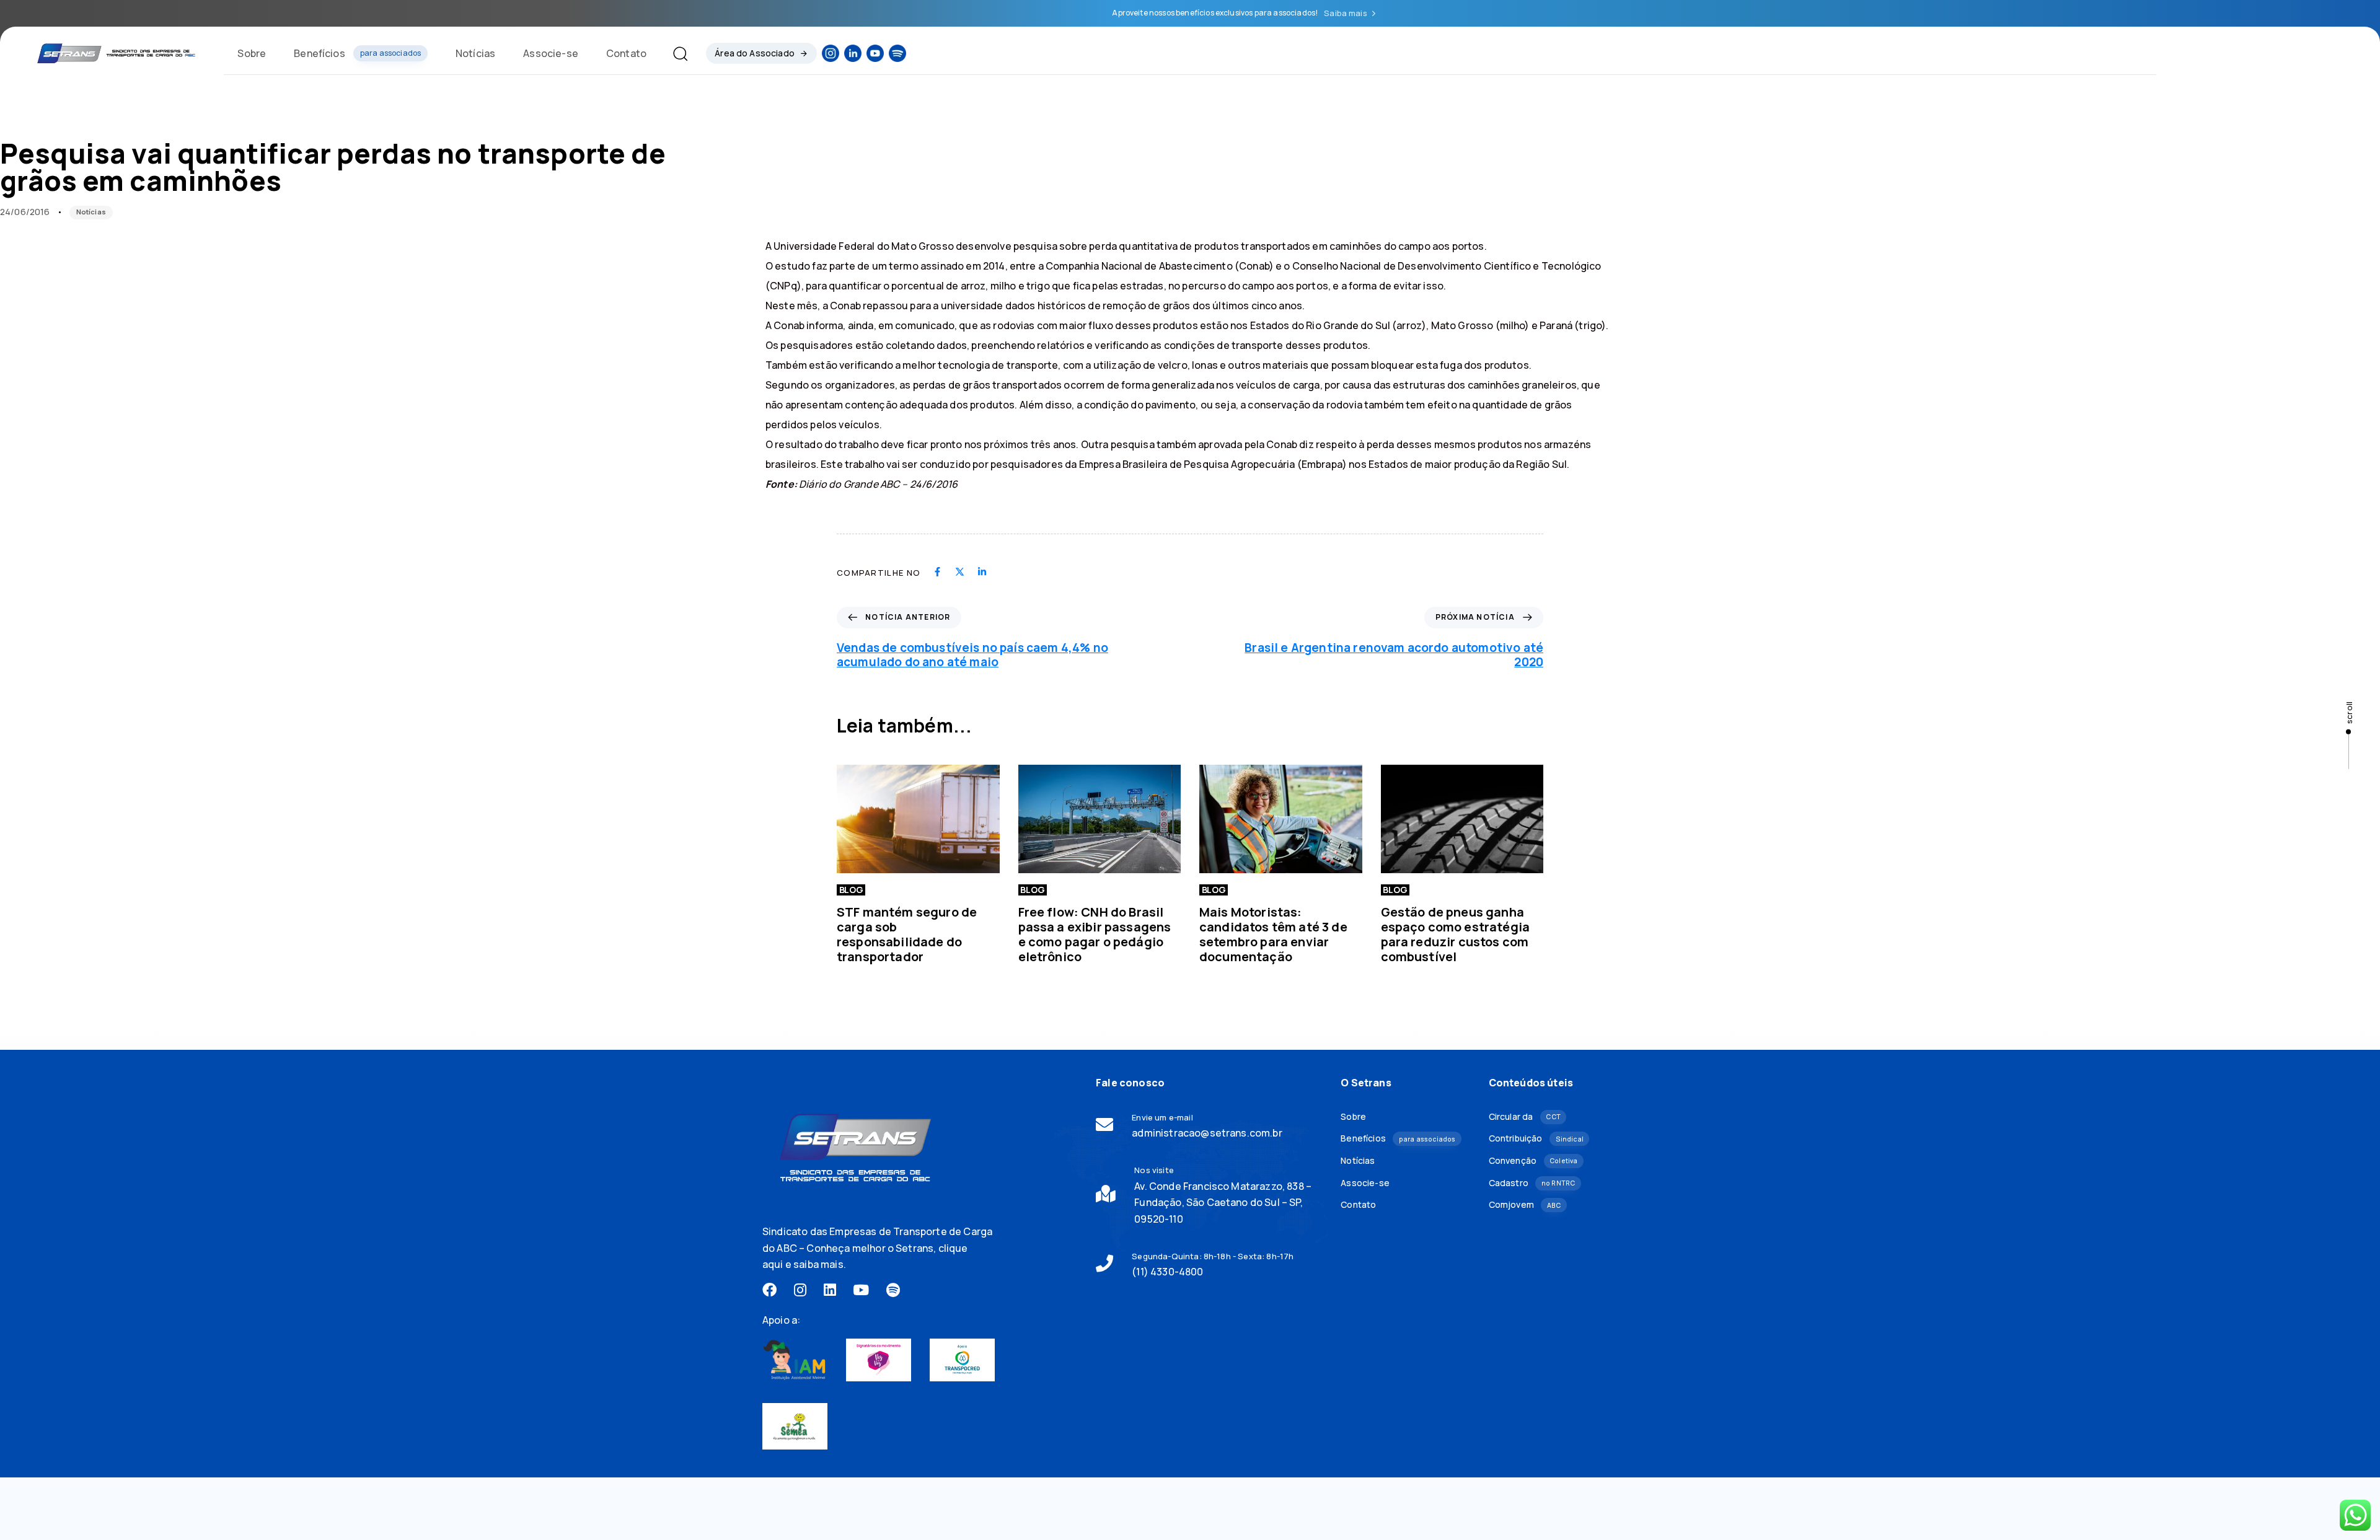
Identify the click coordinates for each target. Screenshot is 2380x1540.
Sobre (252, 53)
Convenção (1533, 1160)
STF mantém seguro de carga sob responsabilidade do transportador (907, 934)
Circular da (1525, 1116)
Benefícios (357, 53)
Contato (626, 53)
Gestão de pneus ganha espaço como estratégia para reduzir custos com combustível (1456, 934)
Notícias (475, 53)
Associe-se (551, 53)
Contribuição (1536, 1138)
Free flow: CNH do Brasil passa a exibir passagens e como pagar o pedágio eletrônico (1095, 934)
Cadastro (1532, 1183)
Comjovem (1525, 1204)
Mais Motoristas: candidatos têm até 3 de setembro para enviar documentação (1273, 934)
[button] (675, 53)
